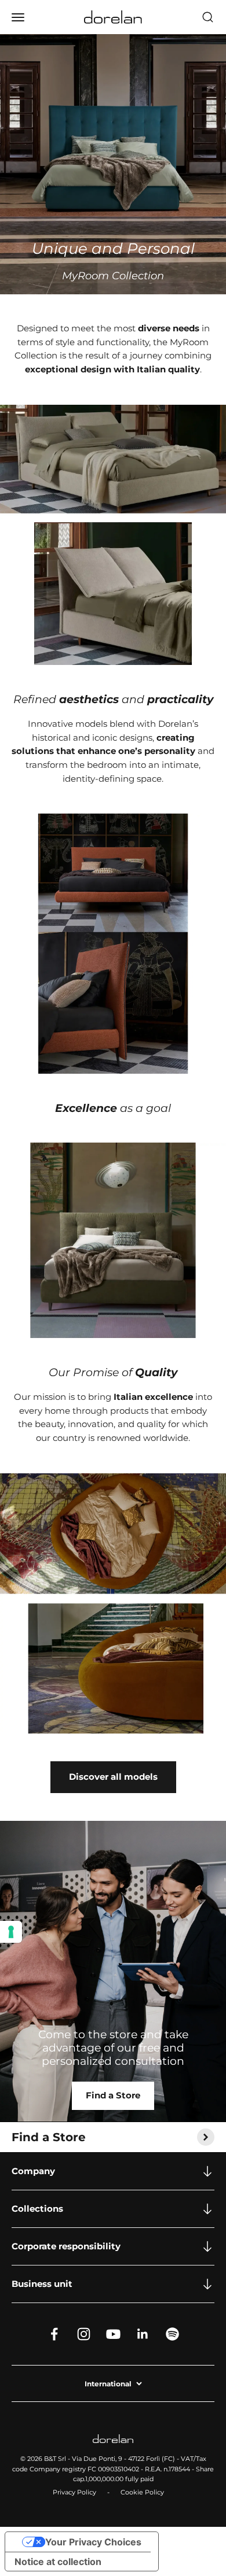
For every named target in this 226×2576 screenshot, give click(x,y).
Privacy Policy (74, 2492)
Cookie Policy (142, 2492)
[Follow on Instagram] (84, 2334)
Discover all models (113, 1777)
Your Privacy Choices (93, 2542)
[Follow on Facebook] (54, 2334)
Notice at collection (58, 2562)
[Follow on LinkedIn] (143, 2334)
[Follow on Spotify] (172, 2334)
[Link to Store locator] (113, 1971)
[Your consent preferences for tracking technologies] (11, 1932)
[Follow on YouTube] (113, 2334)
